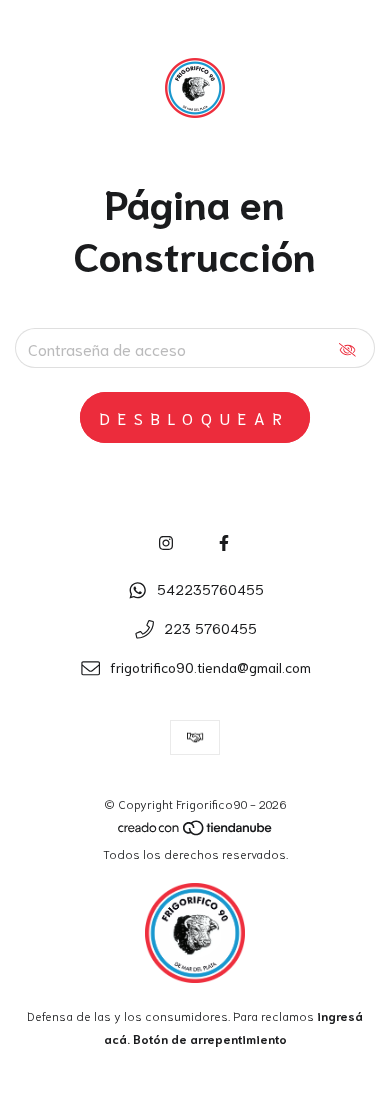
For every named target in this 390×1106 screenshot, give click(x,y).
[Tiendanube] (196, 830)
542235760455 (210, 589)
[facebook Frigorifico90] (224, 541)
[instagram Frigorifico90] (166, 541)
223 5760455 (210, 628)
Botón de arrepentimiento (210, 1038)
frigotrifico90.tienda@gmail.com (210, 667)
